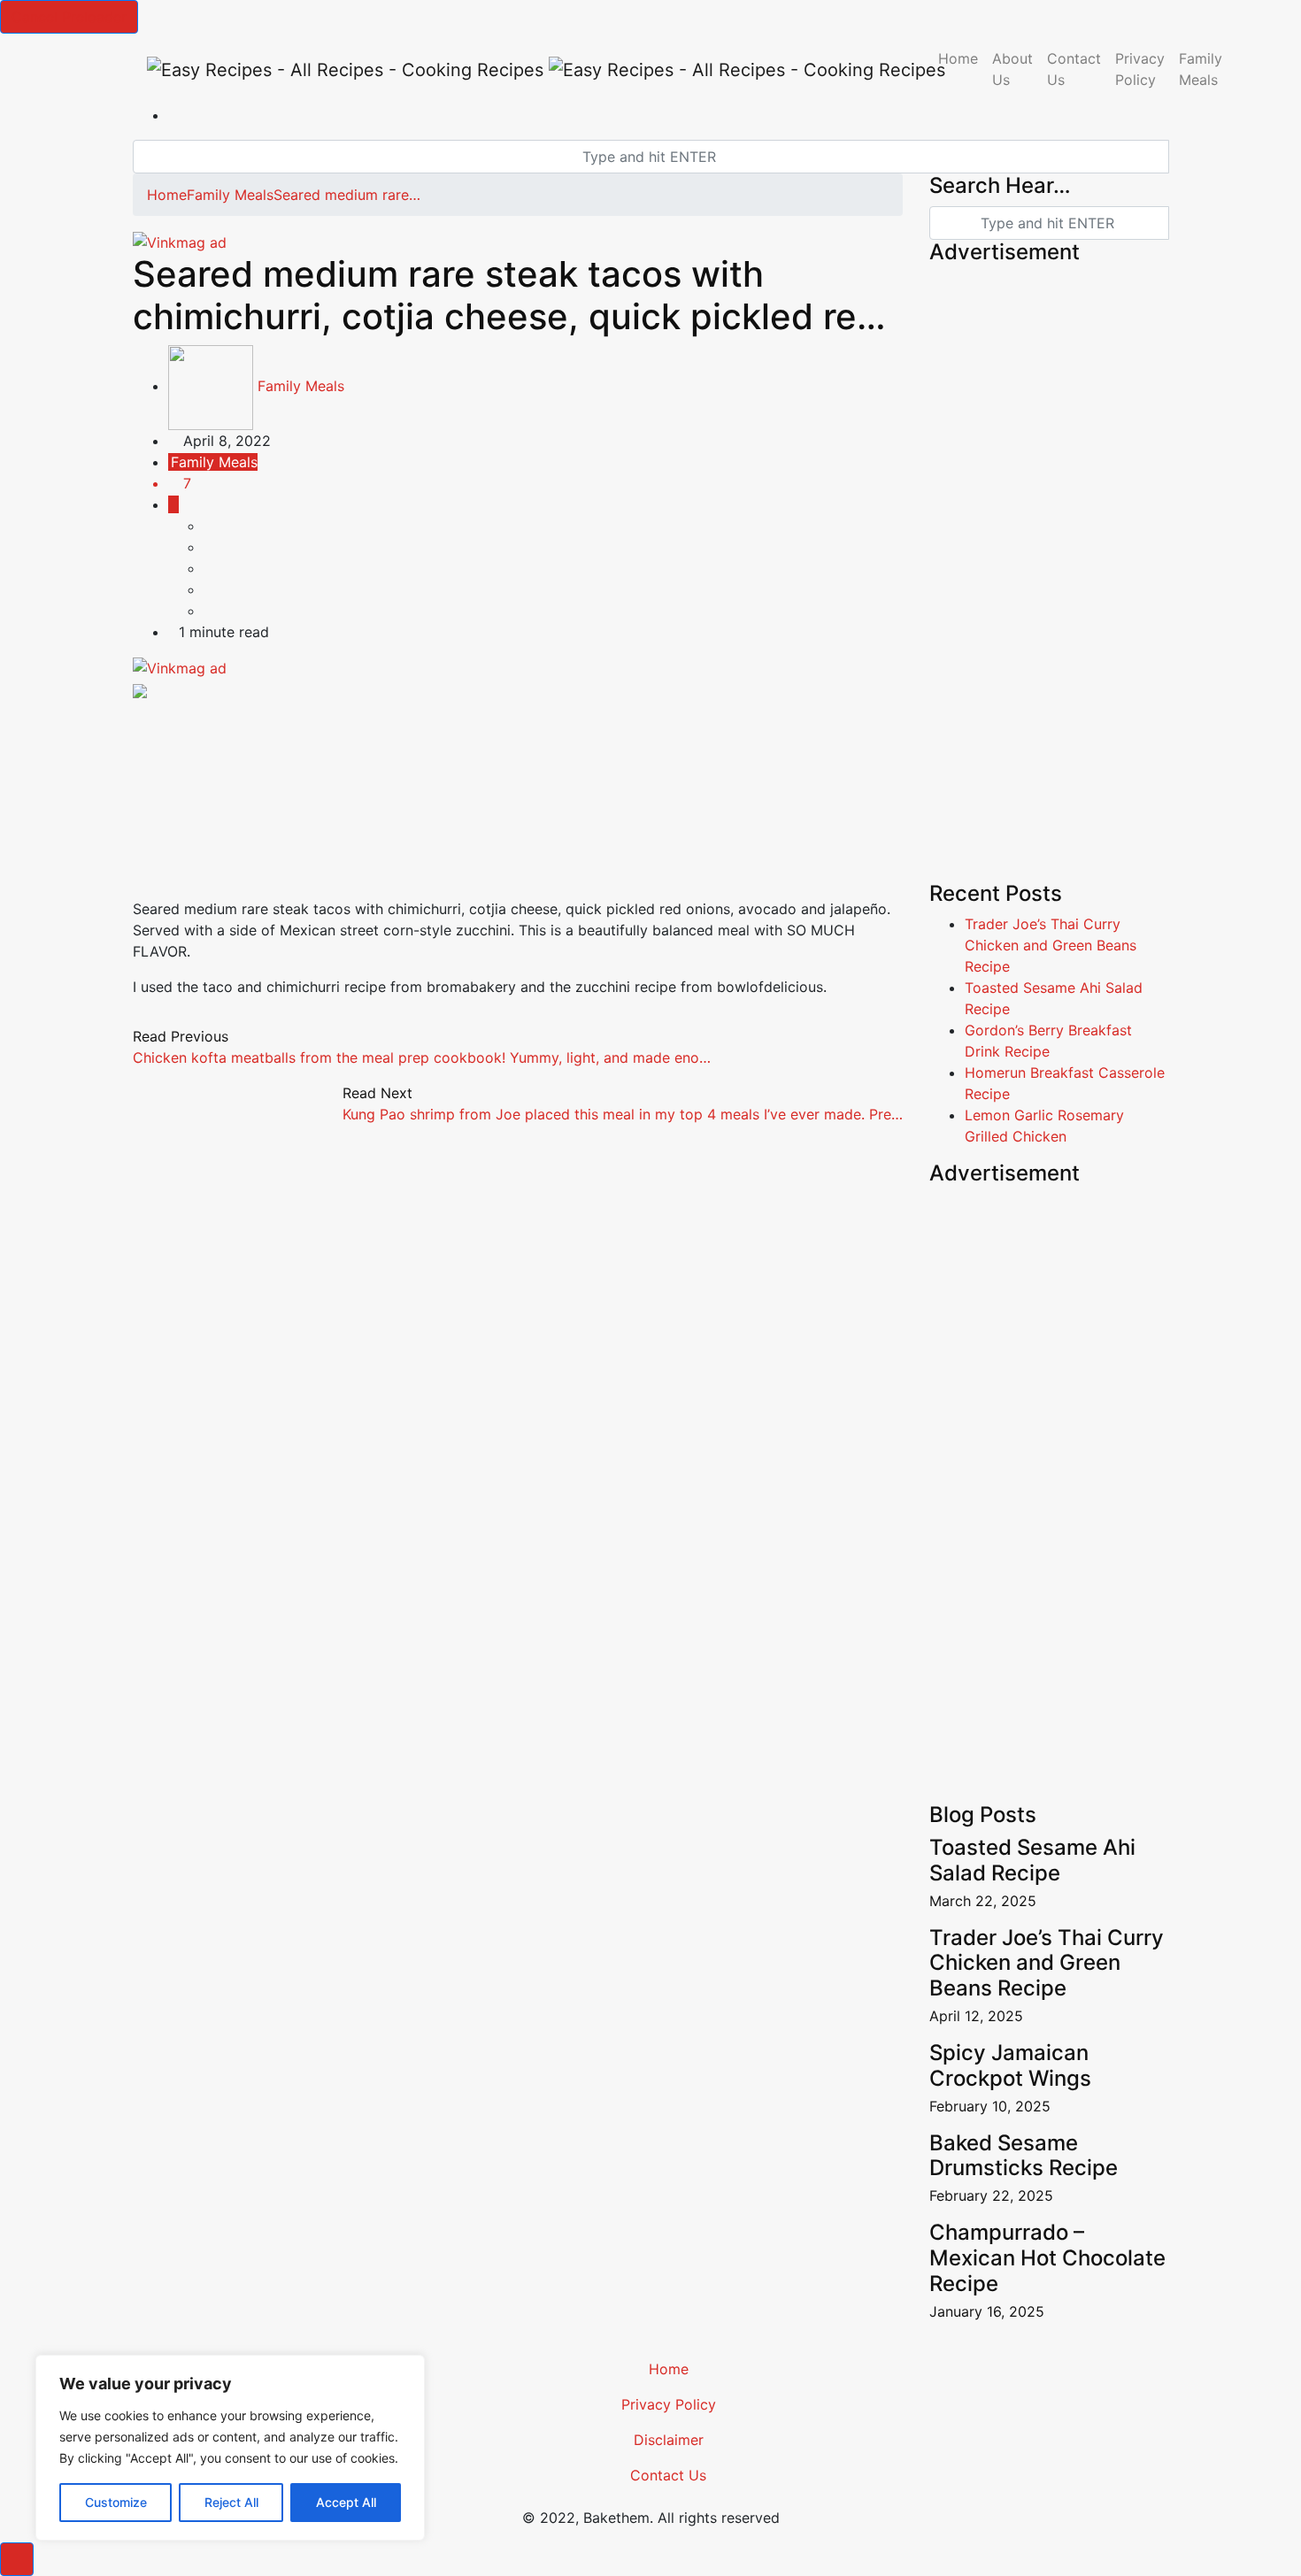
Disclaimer (669, 2440)
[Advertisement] (518, 754)
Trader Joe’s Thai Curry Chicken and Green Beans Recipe (1051, 945)
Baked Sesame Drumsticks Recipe (1024, 2156)
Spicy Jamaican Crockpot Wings (1010, 2065)
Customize (116, 2502)
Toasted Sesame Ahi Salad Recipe (1032, 1860)
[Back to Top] (17, 2559)
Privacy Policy (1140, 69)
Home (958, 58)
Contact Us (1074, 69)
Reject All (231, 2502)
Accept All (346, 2502)
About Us (1012, 69)
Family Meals (1201, 69)
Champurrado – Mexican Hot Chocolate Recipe (1047, 2258)
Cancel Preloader (69, 17)
